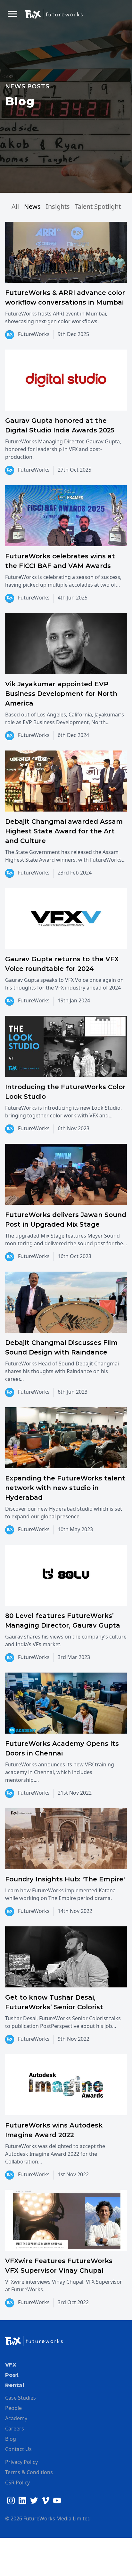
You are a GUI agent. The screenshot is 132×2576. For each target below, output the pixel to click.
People (13, 2408)
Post (12, 2375)
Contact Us (18, 2449)
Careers (15, 2429)
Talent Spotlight (98, 206)
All (15, 206)
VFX (11, 2365)
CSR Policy (17, 2483)
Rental (15, 2385)
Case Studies (21, 2398)
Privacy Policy (21, 2462)
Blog (11, 2439)
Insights (58, 206)
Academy (16, 2418)
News (32, 206)
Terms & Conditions (29, 2472)
